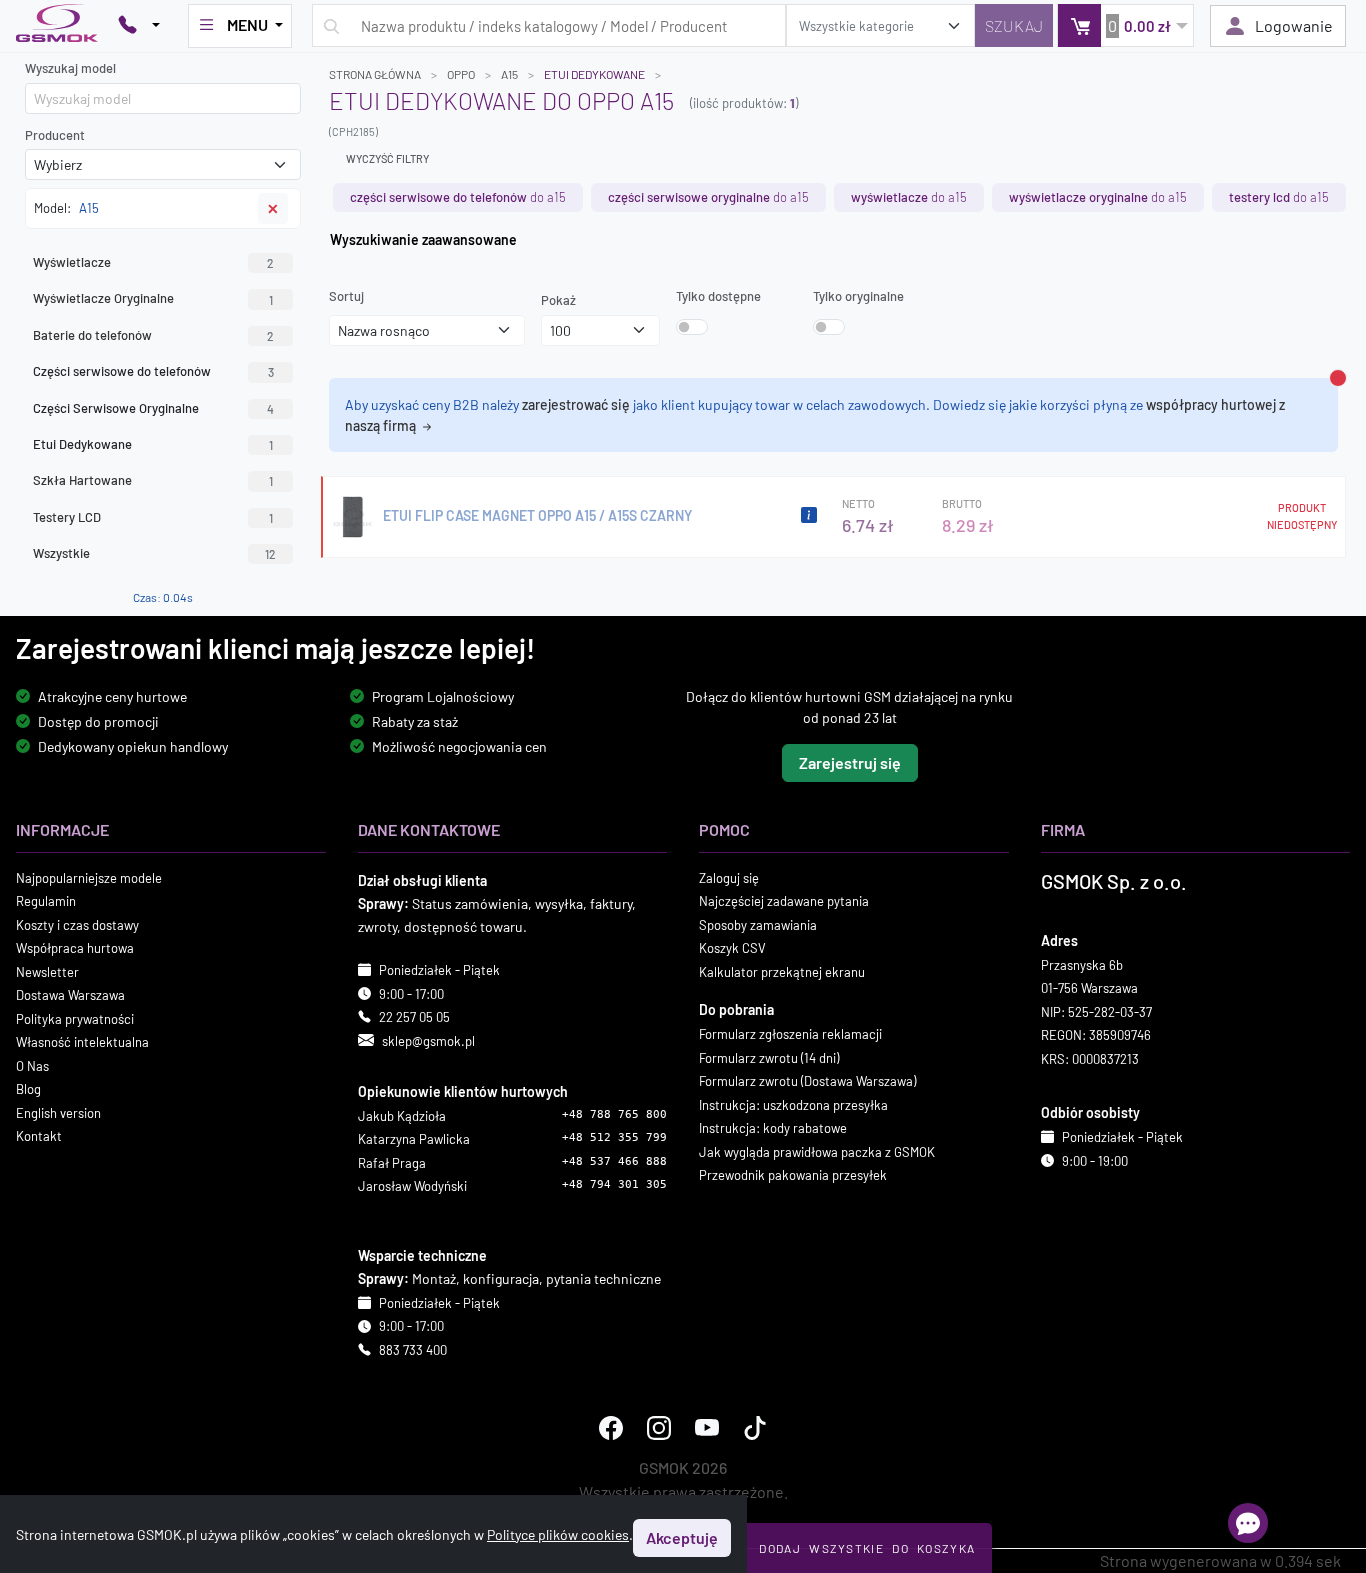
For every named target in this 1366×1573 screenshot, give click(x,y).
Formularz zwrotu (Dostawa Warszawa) (807, 1081)
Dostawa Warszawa (70, 995)
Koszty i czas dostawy (77, 925)
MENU (247, 24)
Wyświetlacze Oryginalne (153, 298)
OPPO (461, 74)
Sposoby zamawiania (758, 925)
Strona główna (375, 74)
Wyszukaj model (70, 68)
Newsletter (47, 972)
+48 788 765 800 (614, 1114)
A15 (509, 74)
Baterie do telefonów (153, 335)
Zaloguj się (729, 878)
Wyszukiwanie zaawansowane (423, 239)
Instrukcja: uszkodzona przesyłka (793, 1105)
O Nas (32, 1066)
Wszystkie (154, 553)
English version (58, 1113)
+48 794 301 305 (614, 1185)
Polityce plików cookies (558, 1534)
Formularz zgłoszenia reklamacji (790, 1034)
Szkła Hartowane (153, 480)
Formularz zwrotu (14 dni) (769, 1058)
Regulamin (46, 901)
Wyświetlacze (153, 262)
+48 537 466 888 (614, 1161)
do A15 (458, 197)
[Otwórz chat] (1248, 1523)
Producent (55, 135)
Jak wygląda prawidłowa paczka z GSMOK (817, 1152)
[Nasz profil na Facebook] (611, 1429)
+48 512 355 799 (614, 1138)
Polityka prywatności (75, 1019)
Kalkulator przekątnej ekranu (782, 972)
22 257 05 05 (414, 1017)
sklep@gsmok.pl (428, 1041)
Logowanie (1294, 25)
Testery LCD (153, 517)
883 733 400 (413, 1350)
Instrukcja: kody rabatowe (773, 1128)
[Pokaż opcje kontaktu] (139, 26)
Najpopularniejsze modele (89, 878)
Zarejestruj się (850, 762)
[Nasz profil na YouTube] (707, 1429)
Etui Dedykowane (594, 74)
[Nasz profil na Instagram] (659, 1429)
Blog (28, 1089)
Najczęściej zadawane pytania (784, 901)
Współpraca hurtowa (75, 948)
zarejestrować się (576, 404)
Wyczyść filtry (387, 158)
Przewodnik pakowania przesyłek (793, 1175)
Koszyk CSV (732, 948)
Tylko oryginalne (858, 296)
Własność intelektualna (82, 1042)
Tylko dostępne (718, 296)
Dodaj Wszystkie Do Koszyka (867, 1548)
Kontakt (39, 1136)
